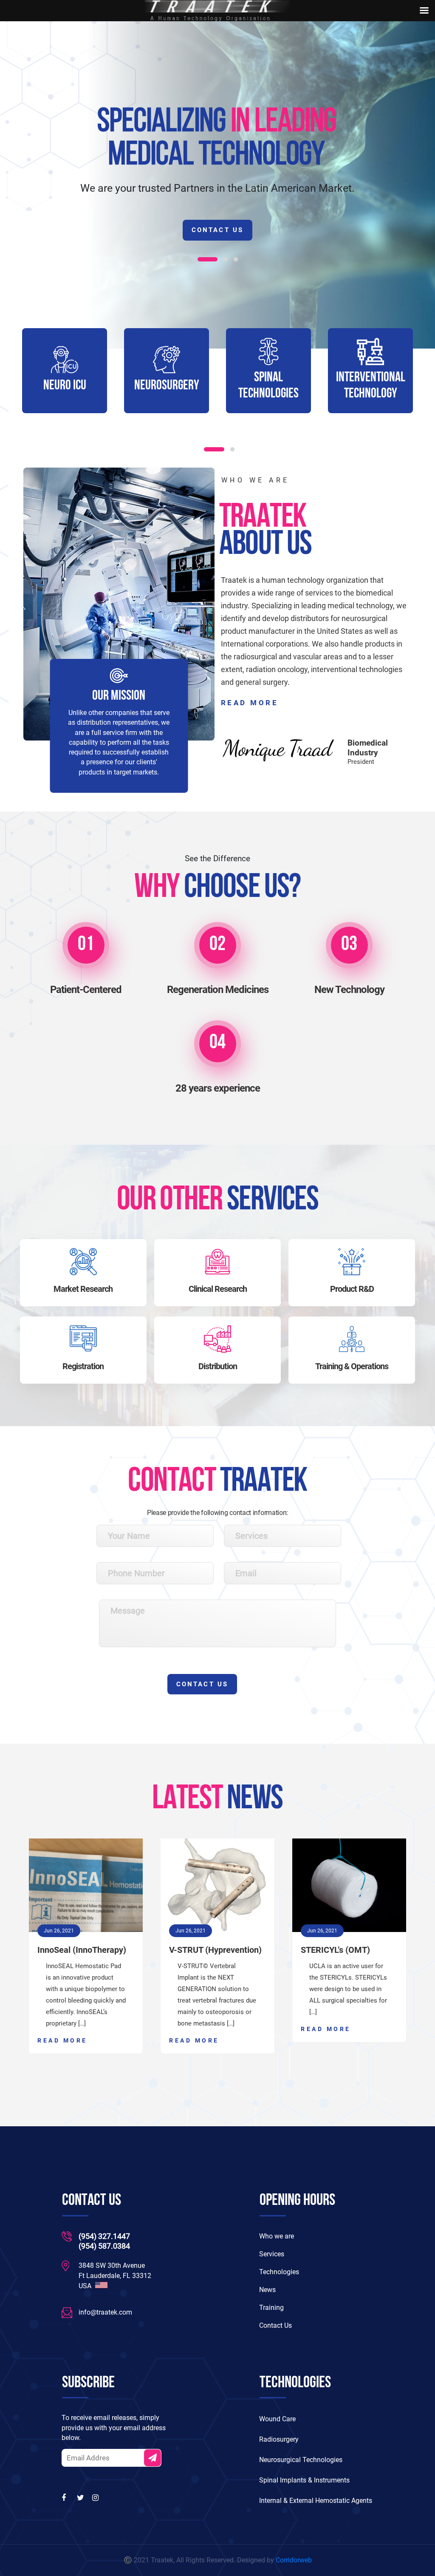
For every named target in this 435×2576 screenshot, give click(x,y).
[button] (200, 259)
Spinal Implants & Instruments (304, 2480)
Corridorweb (294, 2560)
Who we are (277, 2236)
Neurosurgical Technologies (301, 2460)
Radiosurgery (279, 2439)
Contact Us (217, 230)
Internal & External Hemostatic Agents (316, 2501)
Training (271, 2308)
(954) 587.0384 (104, 2246)
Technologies (279, 2272)
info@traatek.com (105, 2312)
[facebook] (66, 2498)
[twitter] (81, 2498)
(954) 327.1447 (104, 2236)
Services (272, 2254)
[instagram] (96, 2498)
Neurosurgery (65, 386)
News (267, 2290)
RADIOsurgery (370, 386)
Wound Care (277, 2419)
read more (250, 703)
